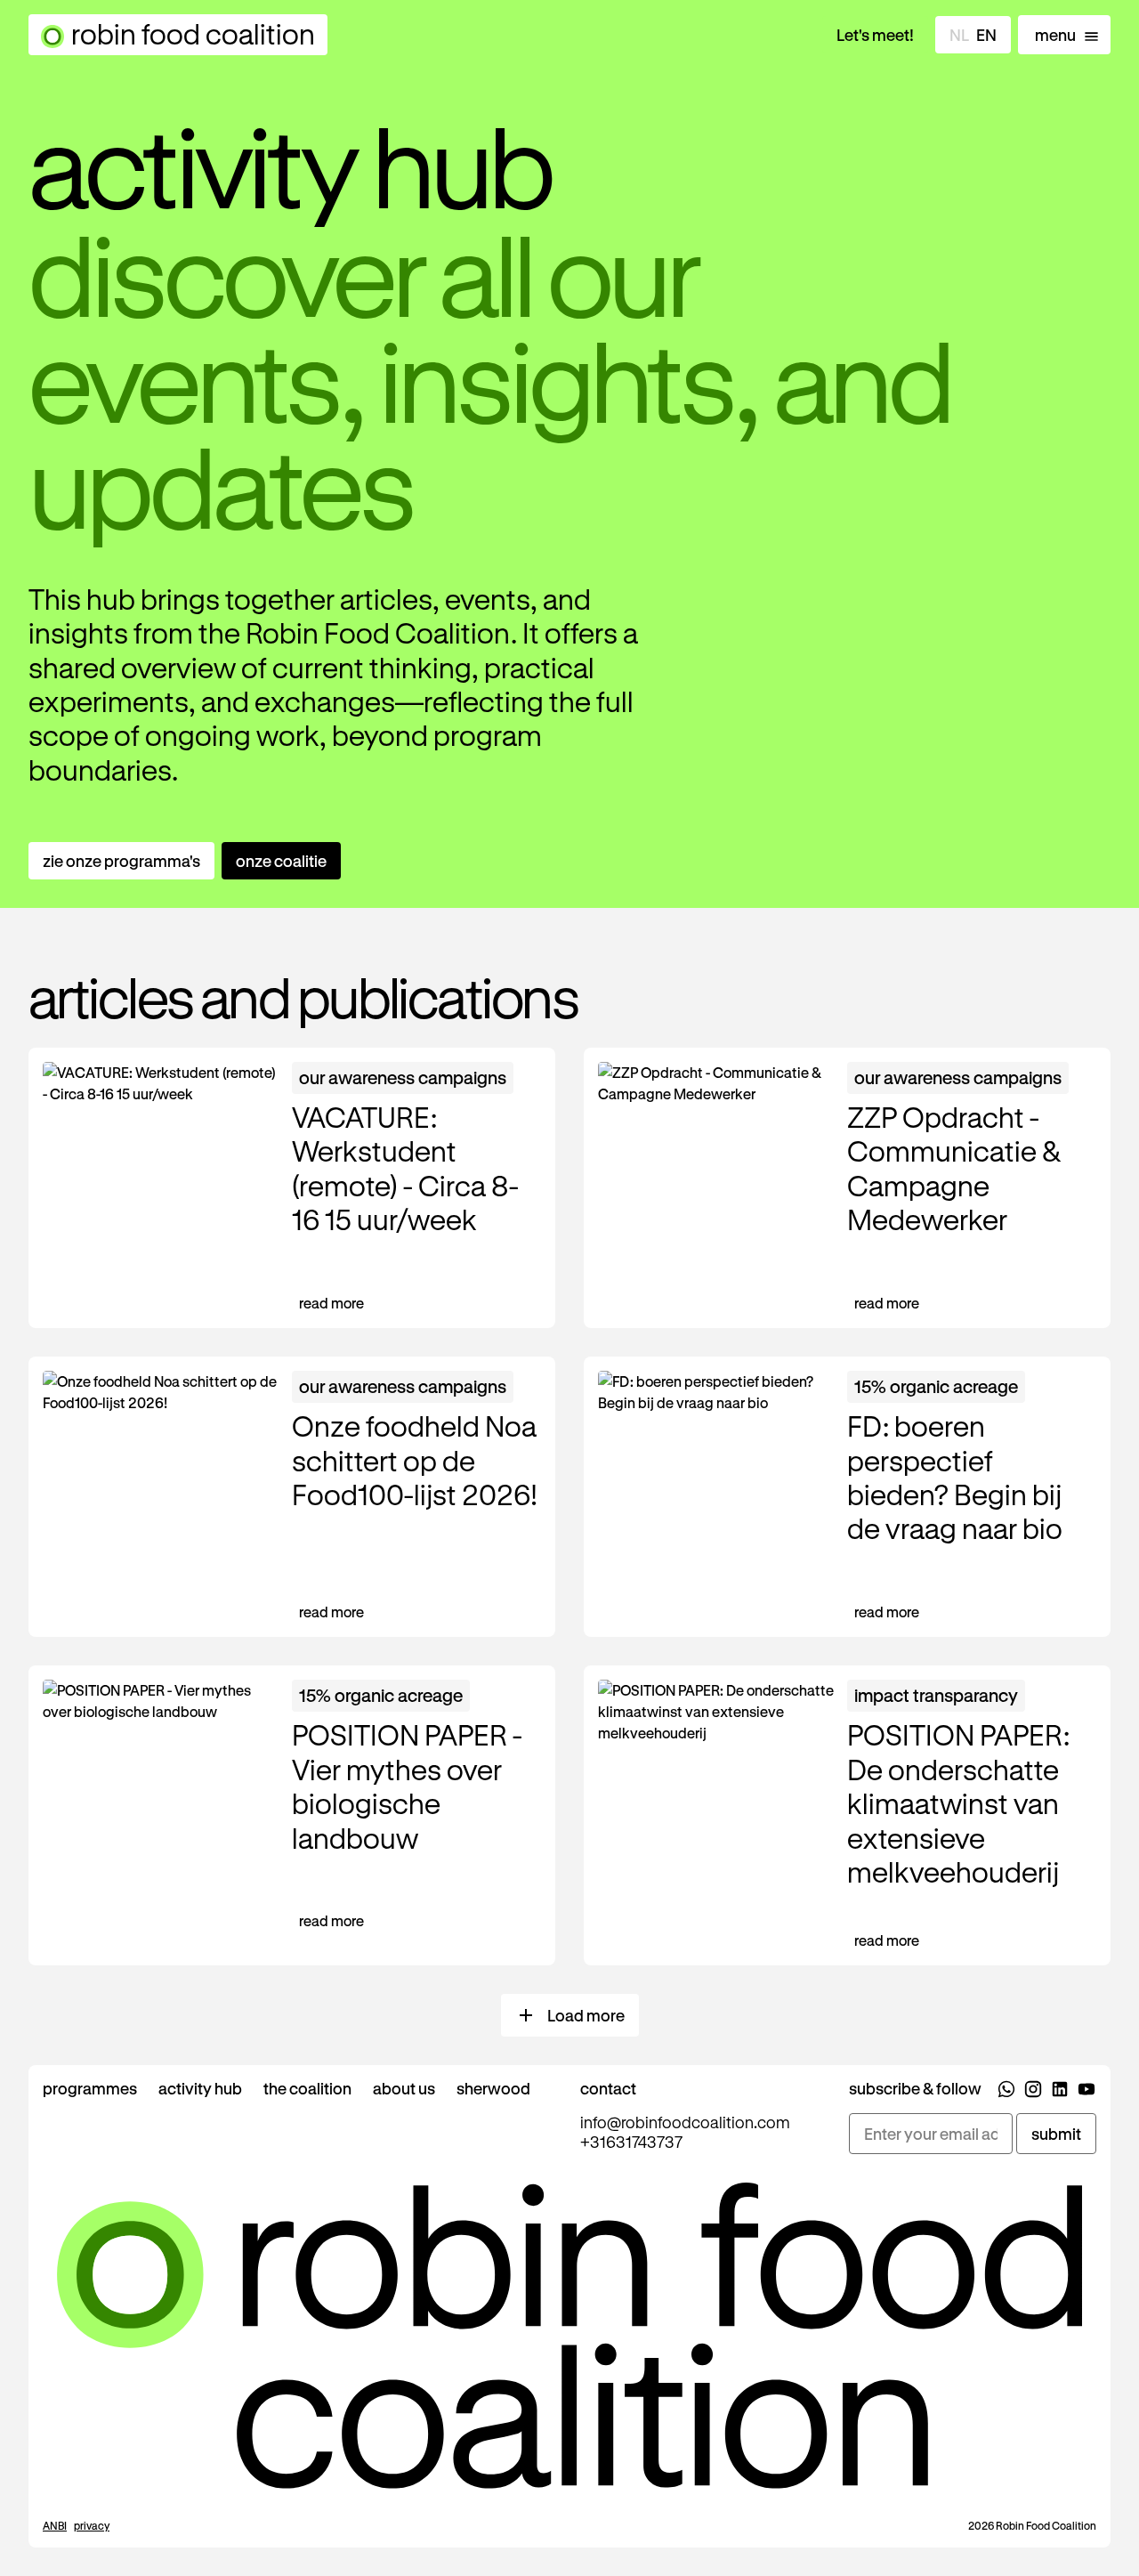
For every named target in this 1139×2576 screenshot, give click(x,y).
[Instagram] (1033, 2092)
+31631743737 (631, 2142)
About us (404, 2088)
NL (959, 35)
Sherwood (493, 2088)
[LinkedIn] (1060, 2092)
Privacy (92, 2525)
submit (1056, 2134)
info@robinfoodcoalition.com (685, 2122)
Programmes (90, 2088)
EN (986, 35)
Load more (586, 2015)
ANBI (55, 2525)
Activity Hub (200, 2088)
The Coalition (307, 2088)
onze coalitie (281, 861)
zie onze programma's (121, 861)
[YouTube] (1086, 2092)
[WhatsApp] (1006, 2092)
